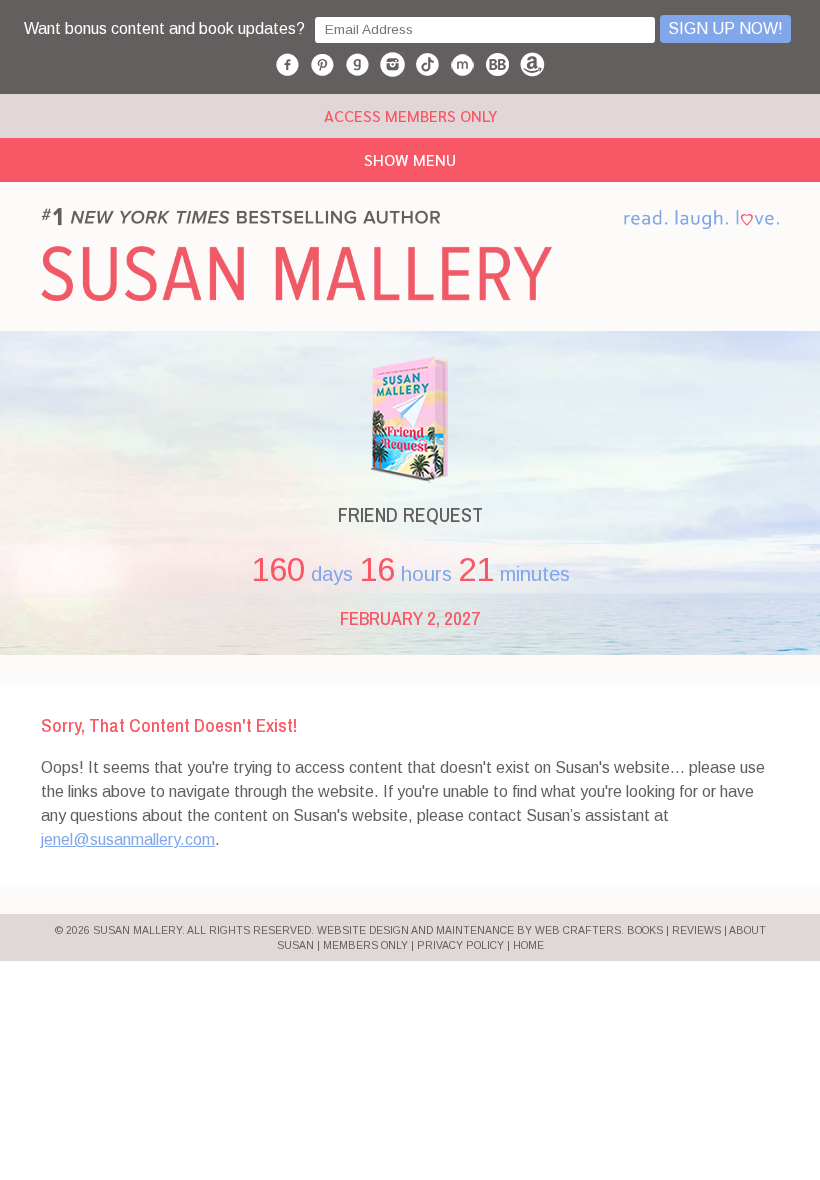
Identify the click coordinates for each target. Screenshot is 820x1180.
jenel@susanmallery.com (128, 839)
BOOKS (645, 930)
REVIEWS (696, 930)
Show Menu (410, 159)
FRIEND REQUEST (410, 514)
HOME (528, 945)
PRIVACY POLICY (460, 945)
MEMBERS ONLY (365, 945)
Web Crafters (578, 930)
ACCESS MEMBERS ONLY (410, 115)
